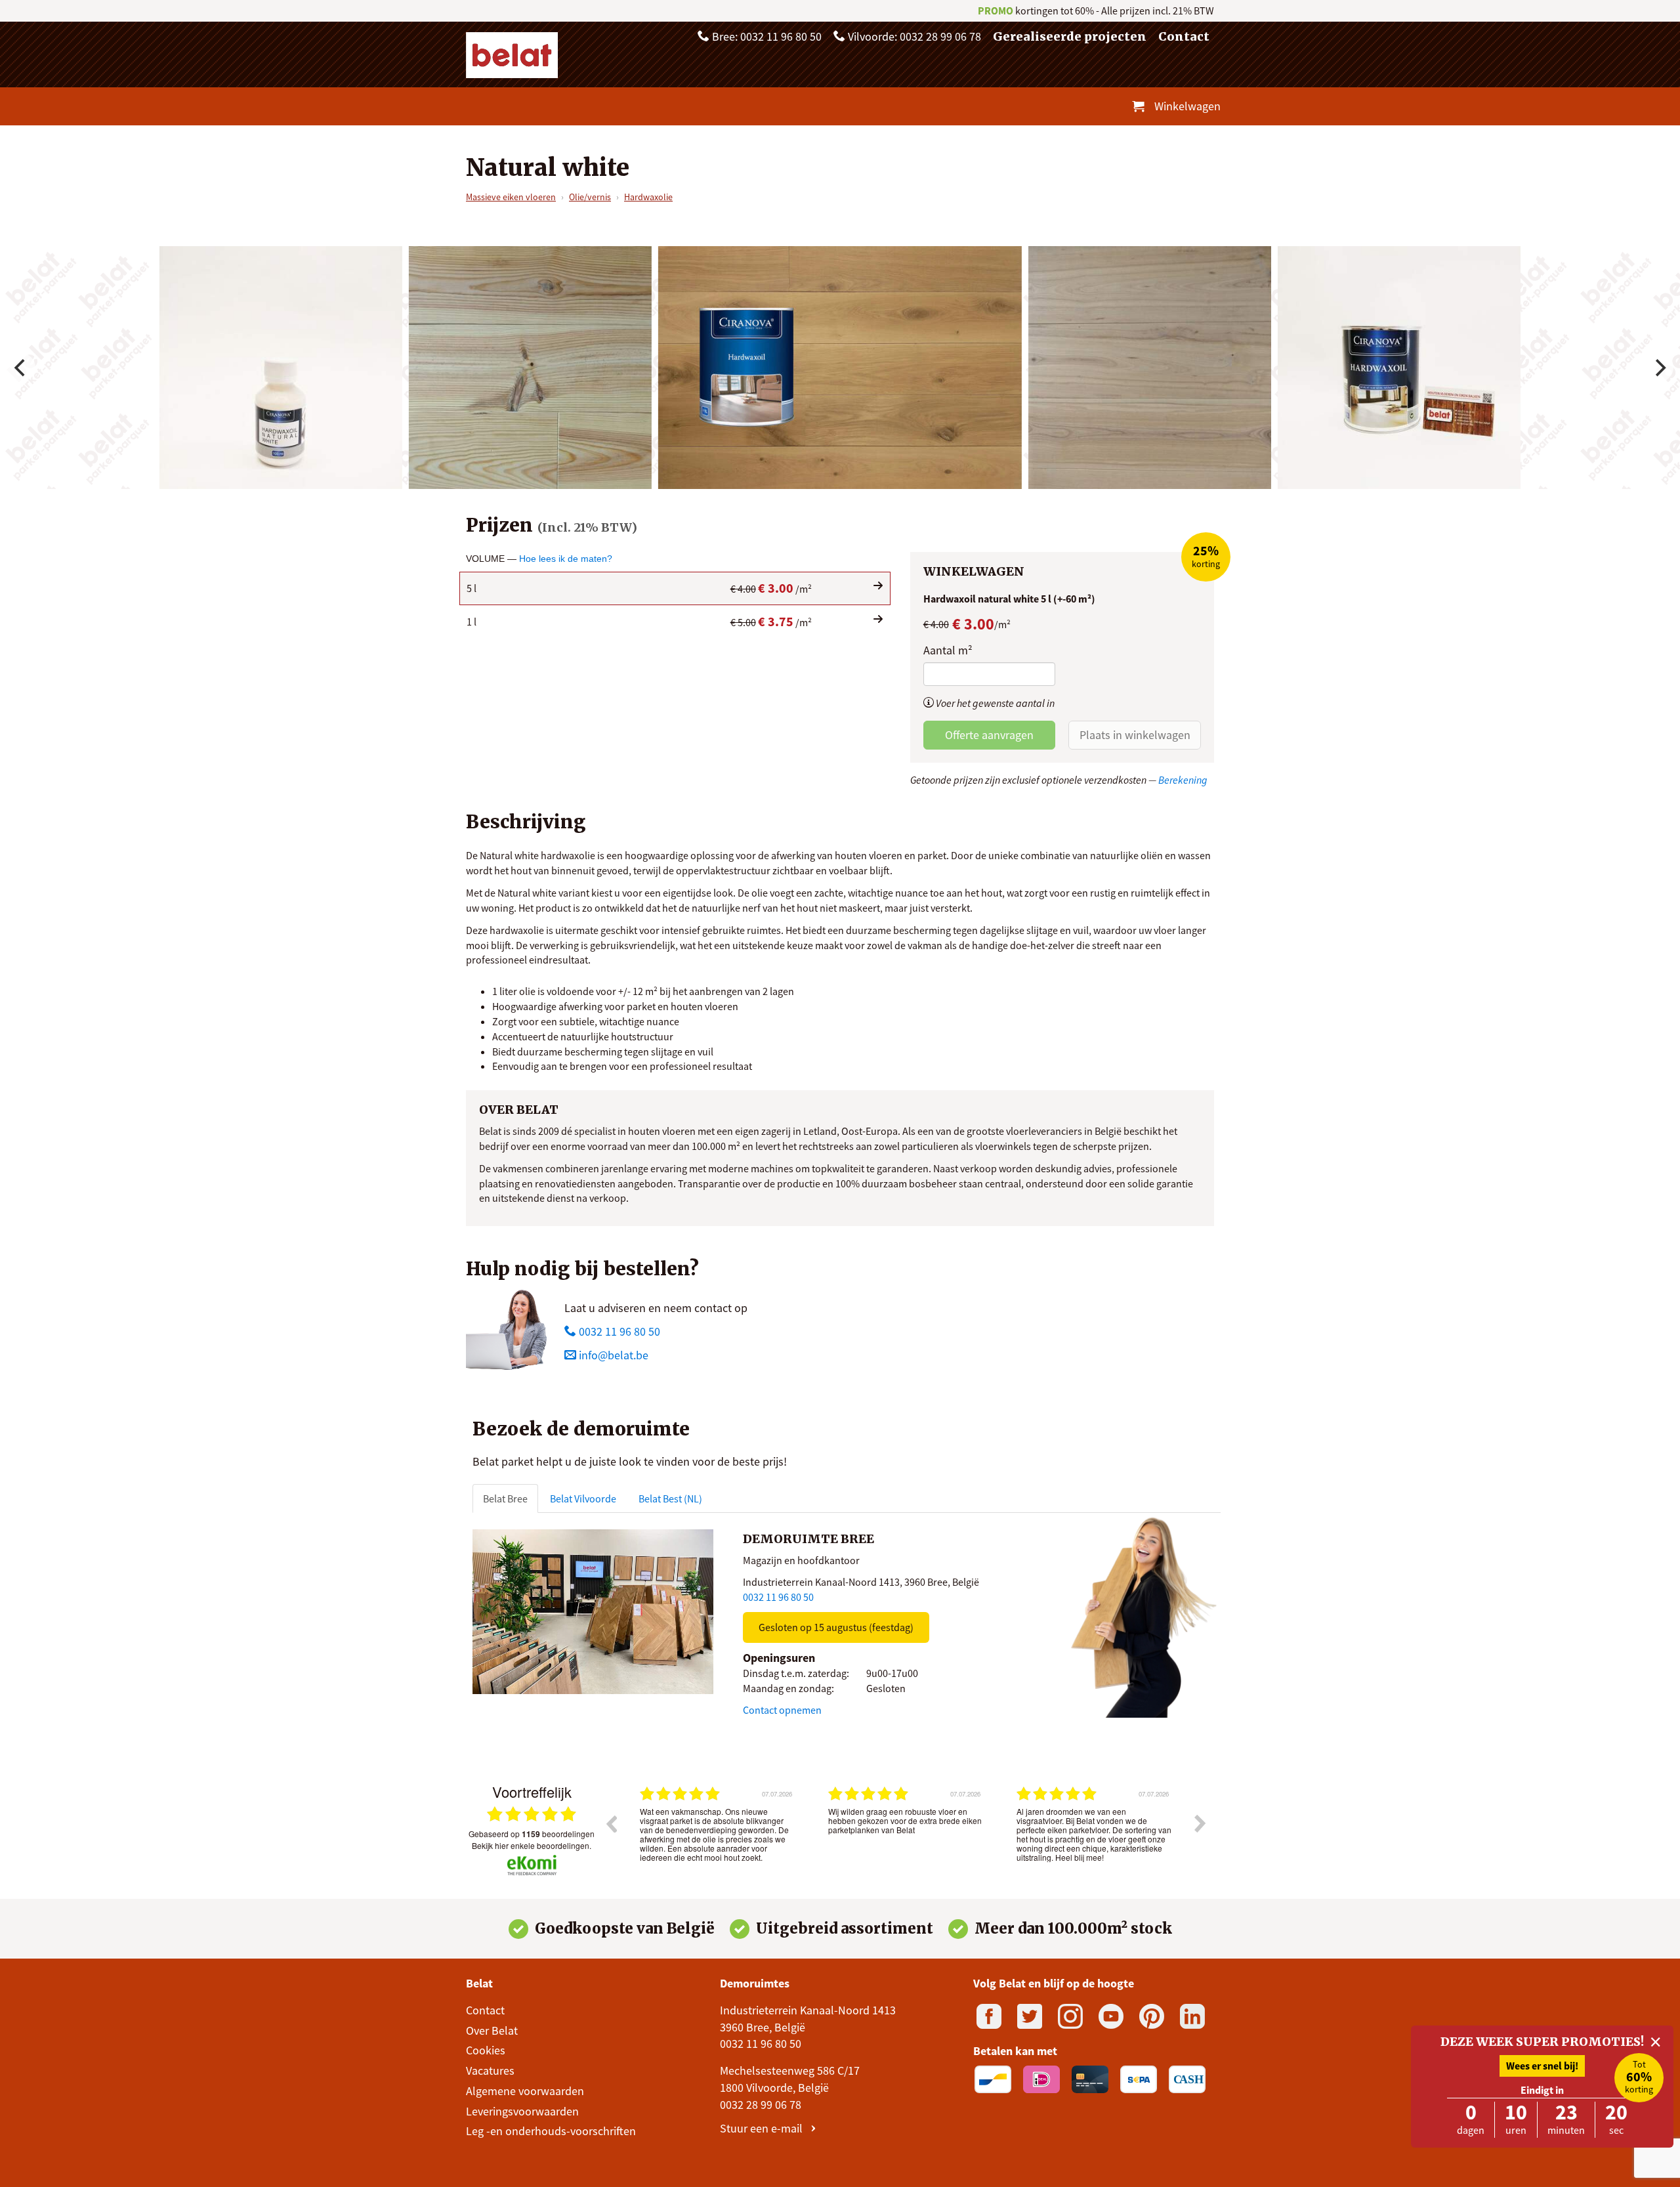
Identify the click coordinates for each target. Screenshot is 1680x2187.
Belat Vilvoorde (583, 1498)
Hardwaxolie (648, 197)
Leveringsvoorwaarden (522, 2111)
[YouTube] (1111, 2016)
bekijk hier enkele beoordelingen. (532, 1845)
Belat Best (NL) (670, 1498)
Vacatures (490, 2070)
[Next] (1659, 368)
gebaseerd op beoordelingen (532, 1834)
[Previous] (21, 368)
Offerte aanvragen (989, 735)
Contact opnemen (782, 1710)
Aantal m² (948, 650)
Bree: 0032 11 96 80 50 (766, 36)
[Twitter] (1030, 2016)
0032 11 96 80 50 (618, 1331)
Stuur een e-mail (763, 2128)
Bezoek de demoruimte (581, 1429)
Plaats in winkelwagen (1135, 735)
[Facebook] (989, 2016)
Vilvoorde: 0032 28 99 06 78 (913, 36)
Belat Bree (505, 1498)
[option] (718, 1833)
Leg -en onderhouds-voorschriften (551, 2131)
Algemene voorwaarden (525, 2091)
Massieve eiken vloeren (511, 197)
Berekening (1183, 780)
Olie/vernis (590, 197)
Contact (1184, 36)
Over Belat (492, 2030)
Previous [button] (611, 1823)
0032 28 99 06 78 (761, 2105)
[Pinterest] (1152, 2016)
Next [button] (1200, 1823)
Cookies (486, 2050)
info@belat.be (614, 1355)
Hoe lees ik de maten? (566, 559)
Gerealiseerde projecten (1070, 36)
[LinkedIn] (1192, 2016)
